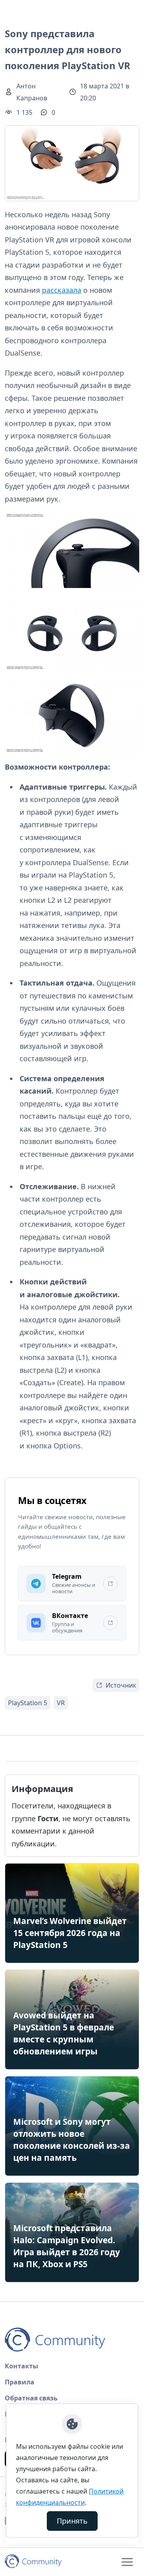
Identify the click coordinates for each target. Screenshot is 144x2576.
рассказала (62, 290)
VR (61, 1703)
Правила (20, 2382)
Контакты (22, 2366)
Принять (72, 2521)
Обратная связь (31, 2398)
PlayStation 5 (28, 1703)
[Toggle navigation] (127, 2562)
